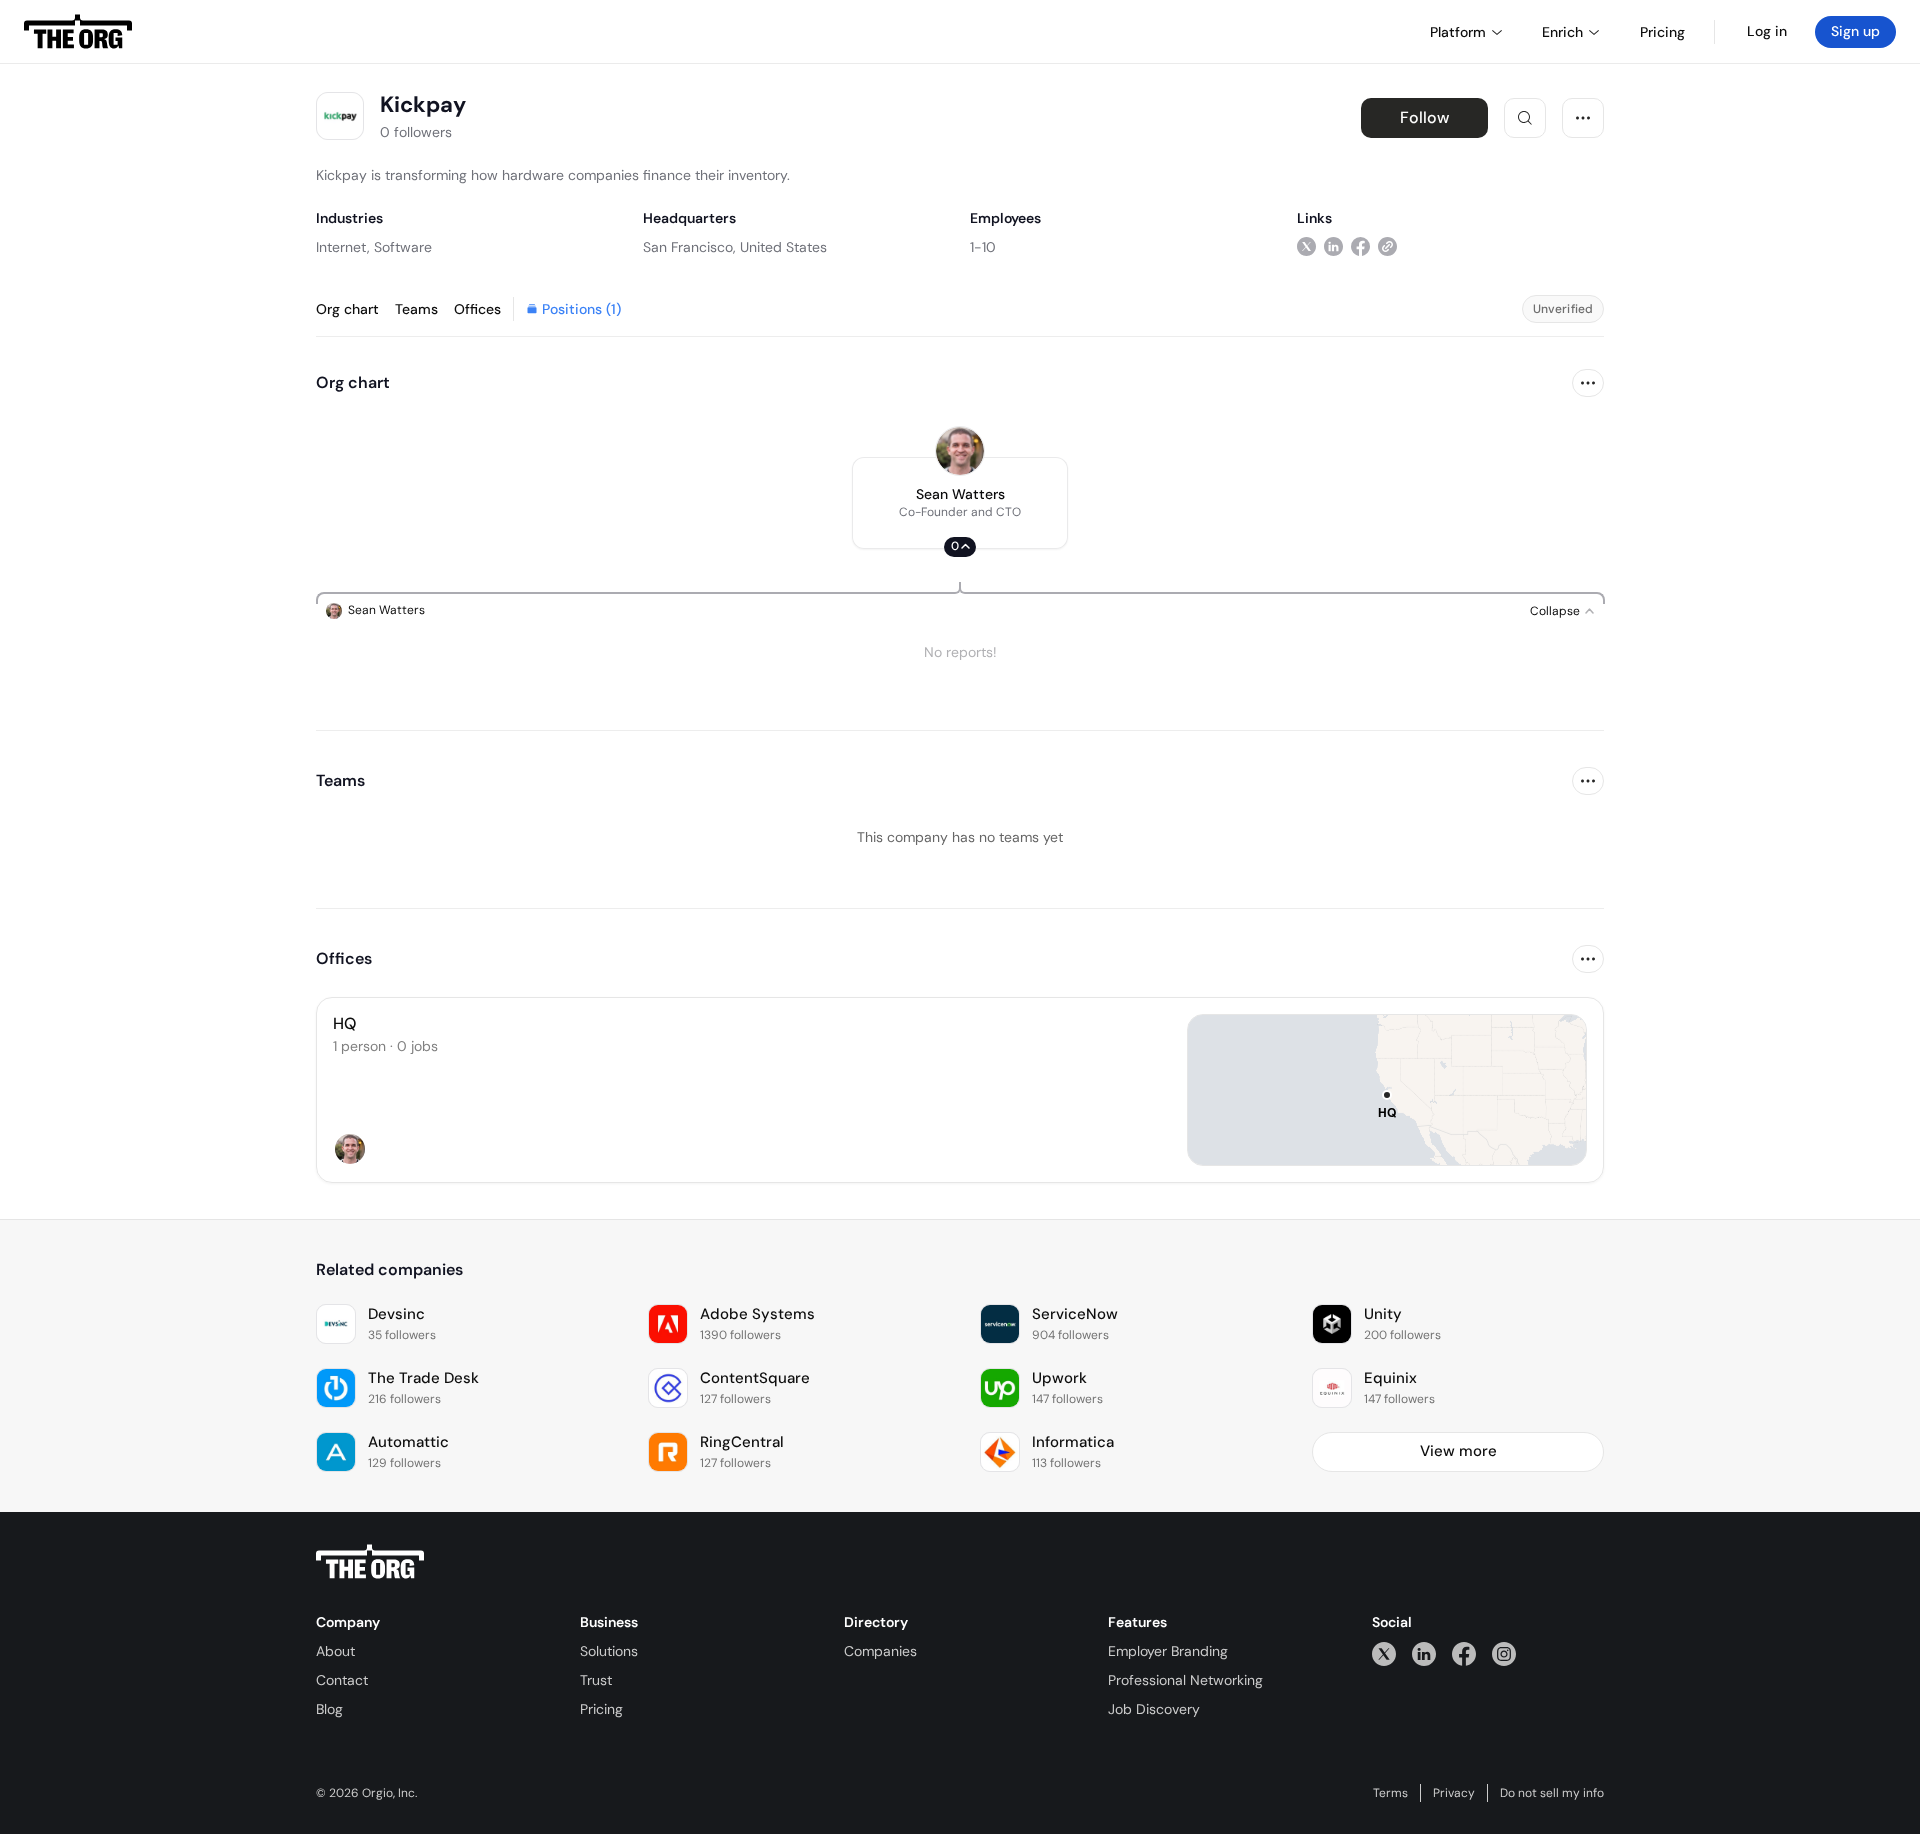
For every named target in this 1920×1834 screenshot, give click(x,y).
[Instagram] (1504, 1653)
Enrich (1562, 32)
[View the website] (1387, 246)
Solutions (609, 1651)
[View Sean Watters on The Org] (960, 451)
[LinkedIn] (1424, 1653)
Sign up (1855, 31)
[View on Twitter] (1306, 246)
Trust (596, 1680)
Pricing (601, 1709)
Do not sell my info (1552, 1793)
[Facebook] (1464, 1653)
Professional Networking (1185, 1680)
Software (403, 247)
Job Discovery (1154, 1709)
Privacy (1454, 1793)
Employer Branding (1168, 1651)
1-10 (983, 247)
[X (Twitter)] (1384, 1653)
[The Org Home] (78, 32)
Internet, (343, 247)
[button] (960, 503)
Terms (1390, 1793)
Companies (880, 1651)
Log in (1767, 31)
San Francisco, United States (735, 247)
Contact (342, 1680)
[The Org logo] (370, 1562)
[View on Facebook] (1360, 246)
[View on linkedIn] (1333, 246)
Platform (1458, 32)
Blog (329, 1709)
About (335, 1651)
